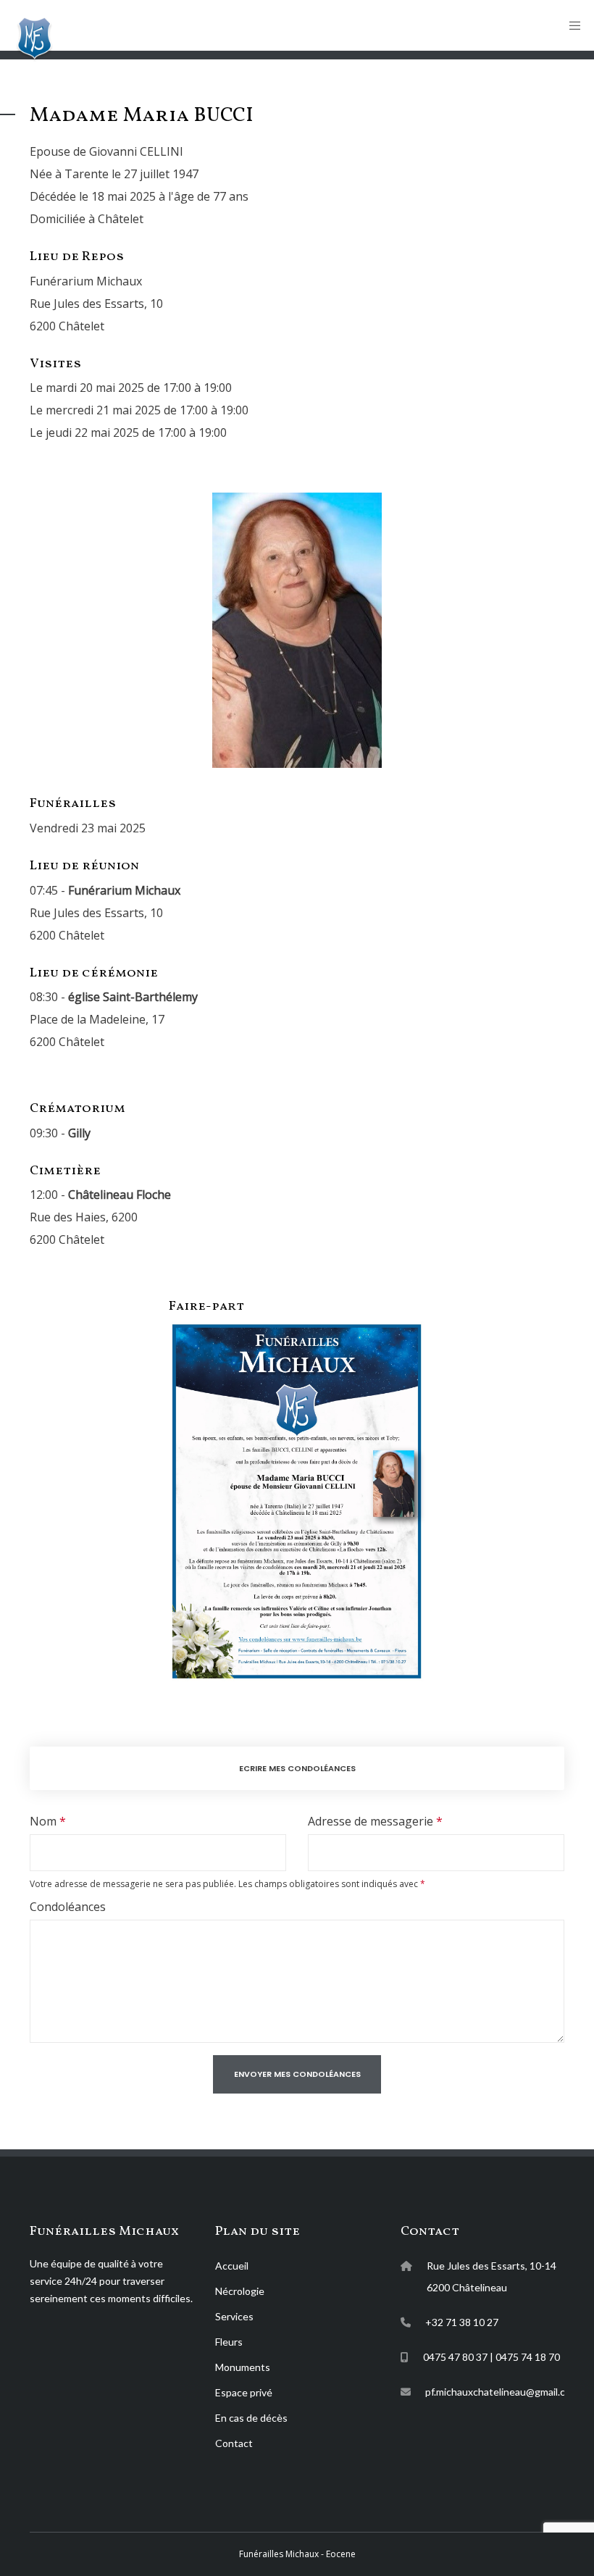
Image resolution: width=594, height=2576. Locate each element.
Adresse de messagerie (371, 1821)
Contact (234, 2443)
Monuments (243, 2367)
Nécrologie (240, 2291)
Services (234, 2316)
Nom (43, 1821)
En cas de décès (251, 2418)
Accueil (232, 2266)
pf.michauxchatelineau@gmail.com (502, 2392)
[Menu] (570, 25)
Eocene (340, 2554)
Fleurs (229, 2342)
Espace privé (244, 2392)
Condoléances (68, 1907)
